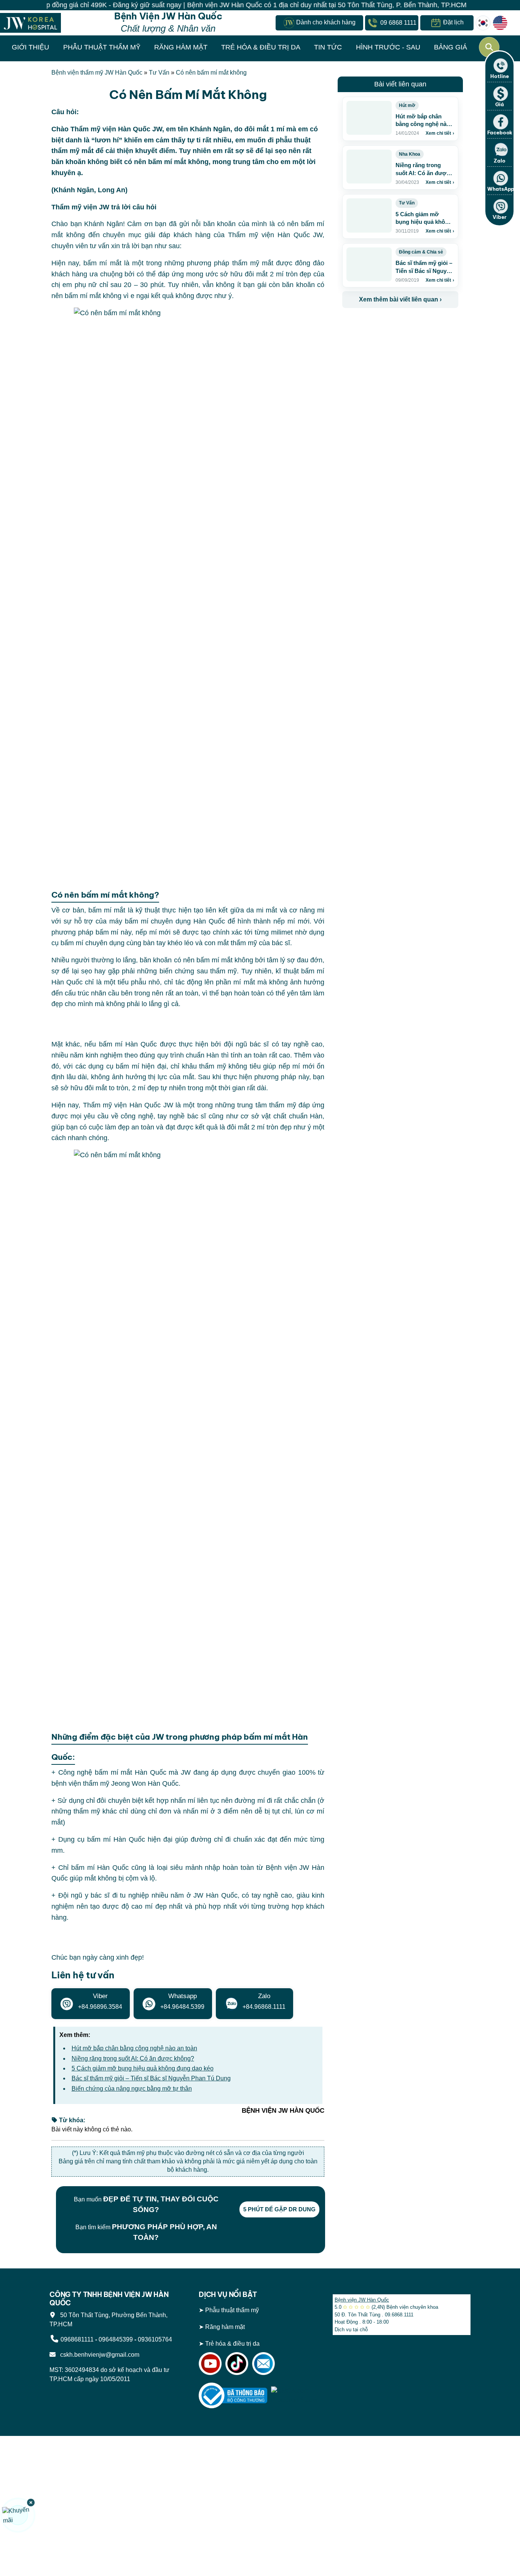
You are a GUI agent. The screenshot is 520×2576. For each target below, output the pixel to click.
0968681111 (77, 2339)
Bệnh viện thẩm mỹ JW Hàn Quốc (97, 73)
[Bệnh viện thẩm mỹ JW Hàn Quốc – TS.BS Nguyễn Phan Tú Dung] (30, 23)
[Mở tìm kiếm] (489, 47)
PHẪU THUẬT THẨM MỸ (102, 47)
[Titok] (237, 2363)
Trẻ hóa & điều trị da (232, 2344)
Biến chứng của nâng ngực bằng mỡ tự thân (132, 2089)
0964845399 (116, 2339)
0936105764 (155, 2339)
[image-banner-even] (387, 325)
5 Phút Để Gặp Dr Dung (279, 2209)
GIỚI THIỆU (30, 47)
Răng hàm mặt (225, 2327)
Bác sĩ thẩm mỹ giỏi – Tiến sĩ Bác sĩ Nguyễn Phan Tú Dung (151, 2078)
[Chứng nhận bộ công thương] (233, 2395)
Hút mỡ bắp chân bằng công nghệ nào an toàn (134, 2048)
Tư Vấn (159, 73)
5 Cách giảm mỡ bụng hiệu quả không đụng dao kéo (143, 2068)
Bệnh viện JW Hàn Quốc (362, 2300)
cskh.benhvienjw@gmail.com (98, 2355)
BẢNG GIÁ (451, 47)
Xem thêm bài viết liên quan (400, 299)
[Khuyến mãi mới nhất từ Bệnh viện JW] (18, 2515)
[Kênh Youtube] (210, 2363)
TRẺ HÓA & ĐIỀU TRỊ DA (261, 47)
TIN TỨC (328, 47)
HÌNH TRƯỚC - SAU (388, 47)
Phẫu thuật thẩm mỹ (232, 2310)
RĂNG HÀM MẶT (181, 47)
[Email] (263, 2363)
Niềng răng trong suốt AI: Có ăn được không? (133, 2058)
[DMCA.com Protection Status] (296, 2395)
